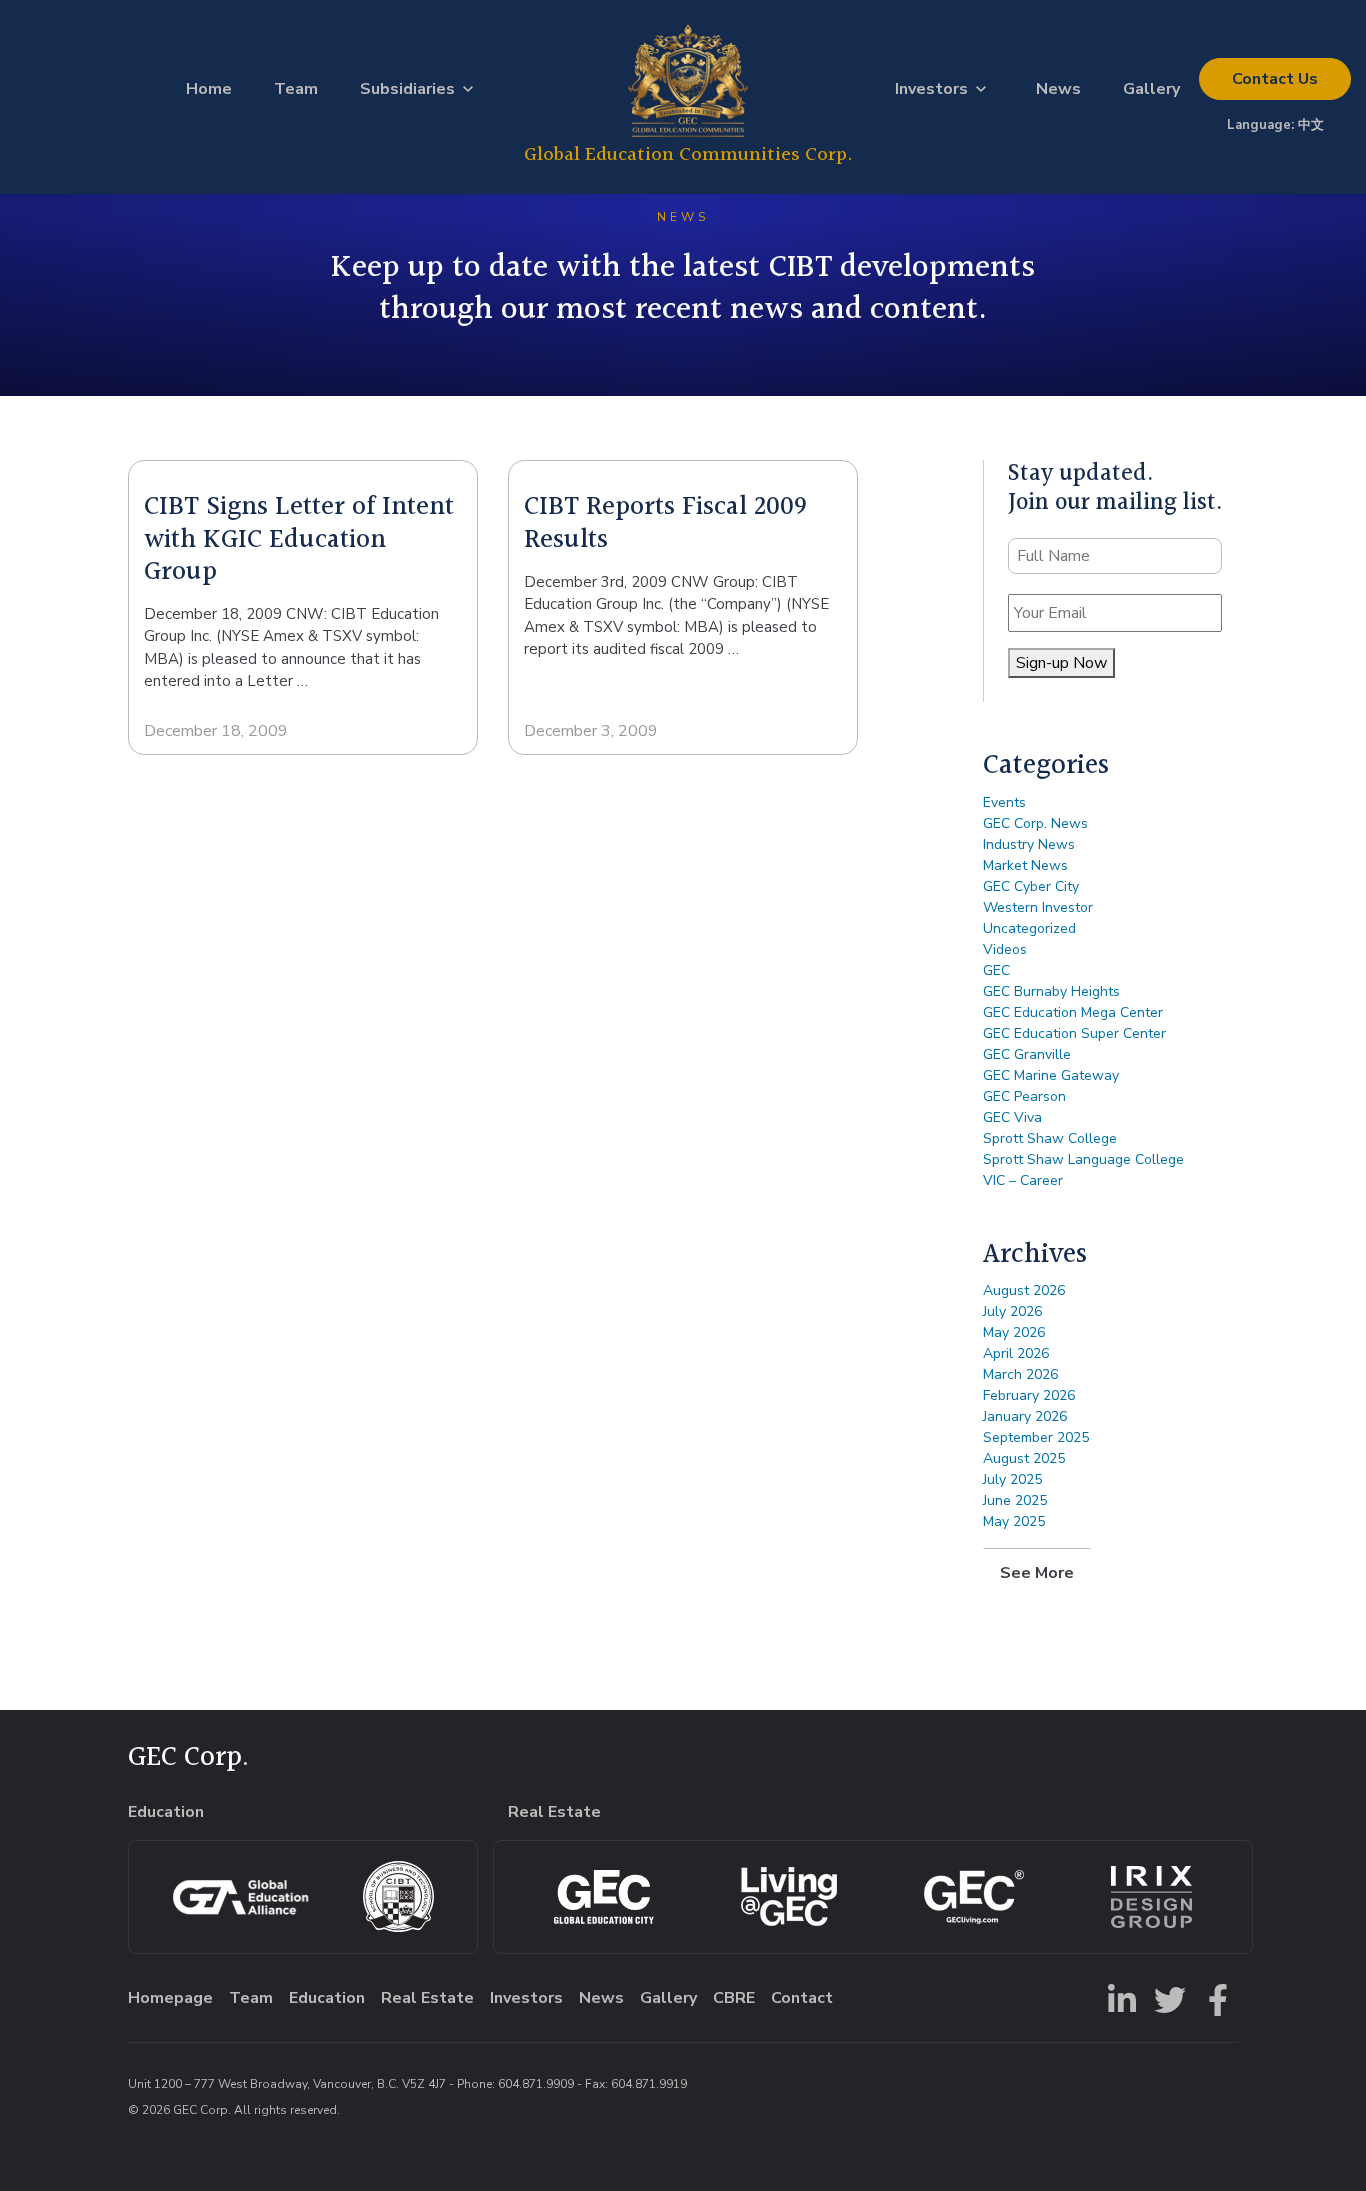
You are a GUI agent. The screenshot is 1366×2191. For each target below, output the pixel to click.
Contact (1275, 79)
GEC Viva (1012, 1117)
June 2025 (1015, 1500)
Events (1004, 802)
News (1058, 89)
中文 (1311, 125)
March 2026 (1020, 1374)
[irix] (1151, 1897)
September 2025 (1036, 1437)
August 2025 (1024, 1458)
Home (209, 89)
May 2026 (1014, 1332)
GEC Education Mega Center (1073, 1012)
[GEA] (240, 1897)
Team (296, 89)
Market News (1025, 865)
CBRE (734, 1998)
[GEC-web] (974, 1897)
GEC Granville (1027, 1054)
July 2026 (1012, 1311)
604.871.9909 (536, 2084)
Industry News (1029, 844)
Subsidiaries (407, 89)
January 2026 (1025, 1416)
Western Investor (1038, 907)
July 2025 (1012, 1479)
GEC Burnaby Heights (1051, 991)
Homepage (170, 1998)
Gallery (1151, 89)
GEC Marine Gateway (1051, 1075)
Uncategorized (1029, 928)
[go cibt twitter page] (1166, 1998)
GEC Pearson (1024, 1096)
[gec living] (604, 1897)
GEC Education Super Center (1074, 1033)
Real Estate (427, 1998)
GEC (996, 970)
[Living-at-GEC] (789, 1896)
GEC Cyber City (1031, 886)
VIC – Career (1023, 1180)
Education (327, 1998)
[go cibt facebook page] (1214, 1998)
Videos (1005, 949)
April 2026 (1016, 1353)
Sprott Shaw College (1050, 1138)
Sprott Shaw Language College (1083, 1159)
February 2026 (1029, 1395)
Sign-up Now (1061, 663)
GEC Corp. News (1035, 823)
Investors (931, 89)
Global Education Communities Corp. (688, 154)
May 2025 (1014, 1521)
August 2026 (1024, 1290)
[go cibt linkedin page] (1118, 1998)
